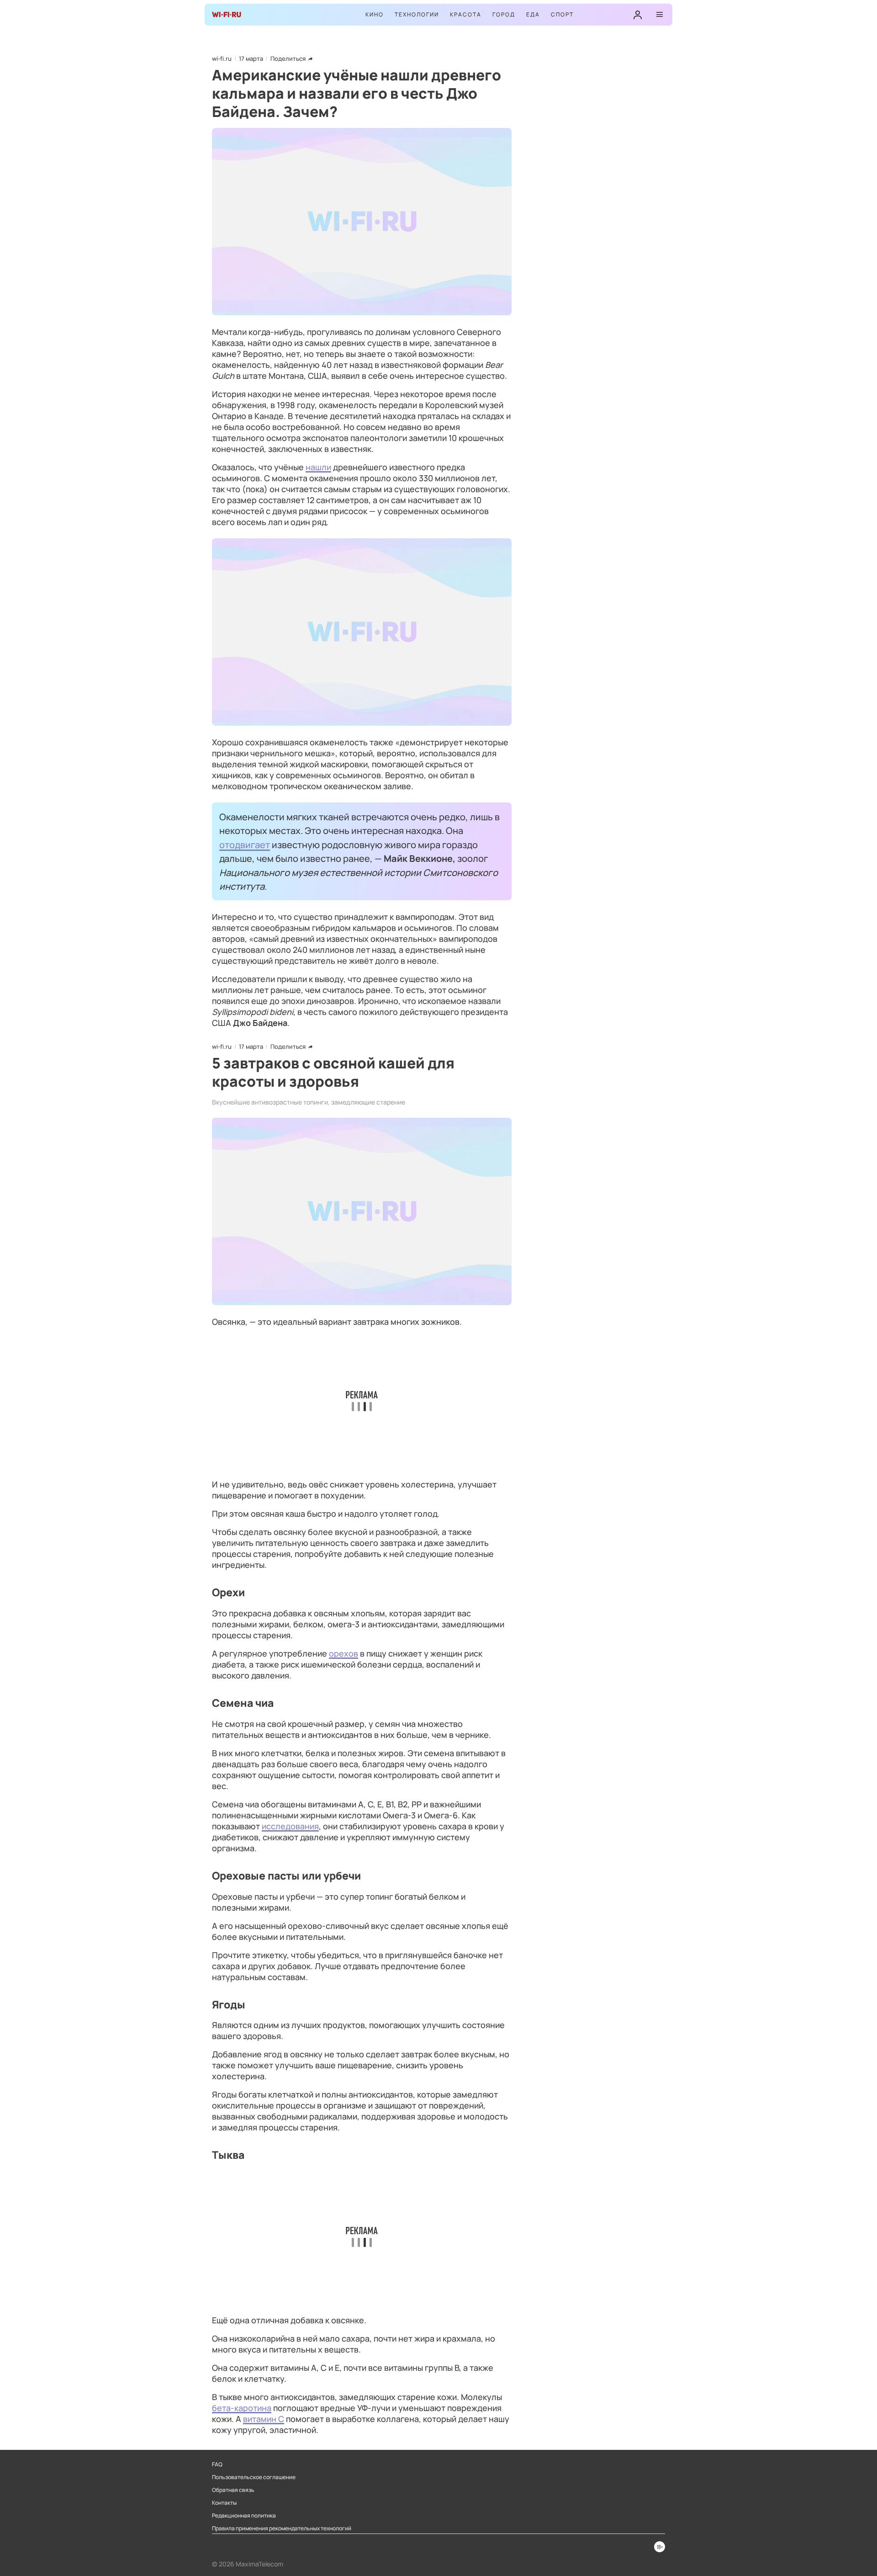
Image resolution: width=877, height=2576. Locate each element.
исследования (290, 1826)
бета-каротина (242, 2408)
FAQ (217, 2464)
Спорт (562, 14)
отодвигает (245, 845)
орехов (343, 1653)
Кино (375, 14)
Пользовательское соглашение (254, 2477)
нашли (318, 467)
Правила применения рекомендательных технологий (282, 2528)
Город (504, 14)
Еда (533, 14)
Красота (466, 14)
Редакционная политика (244, 2516)
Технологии (417, 14)
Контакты (224, 2503)
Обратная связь (233, 2490)
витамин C (264, 2419)
